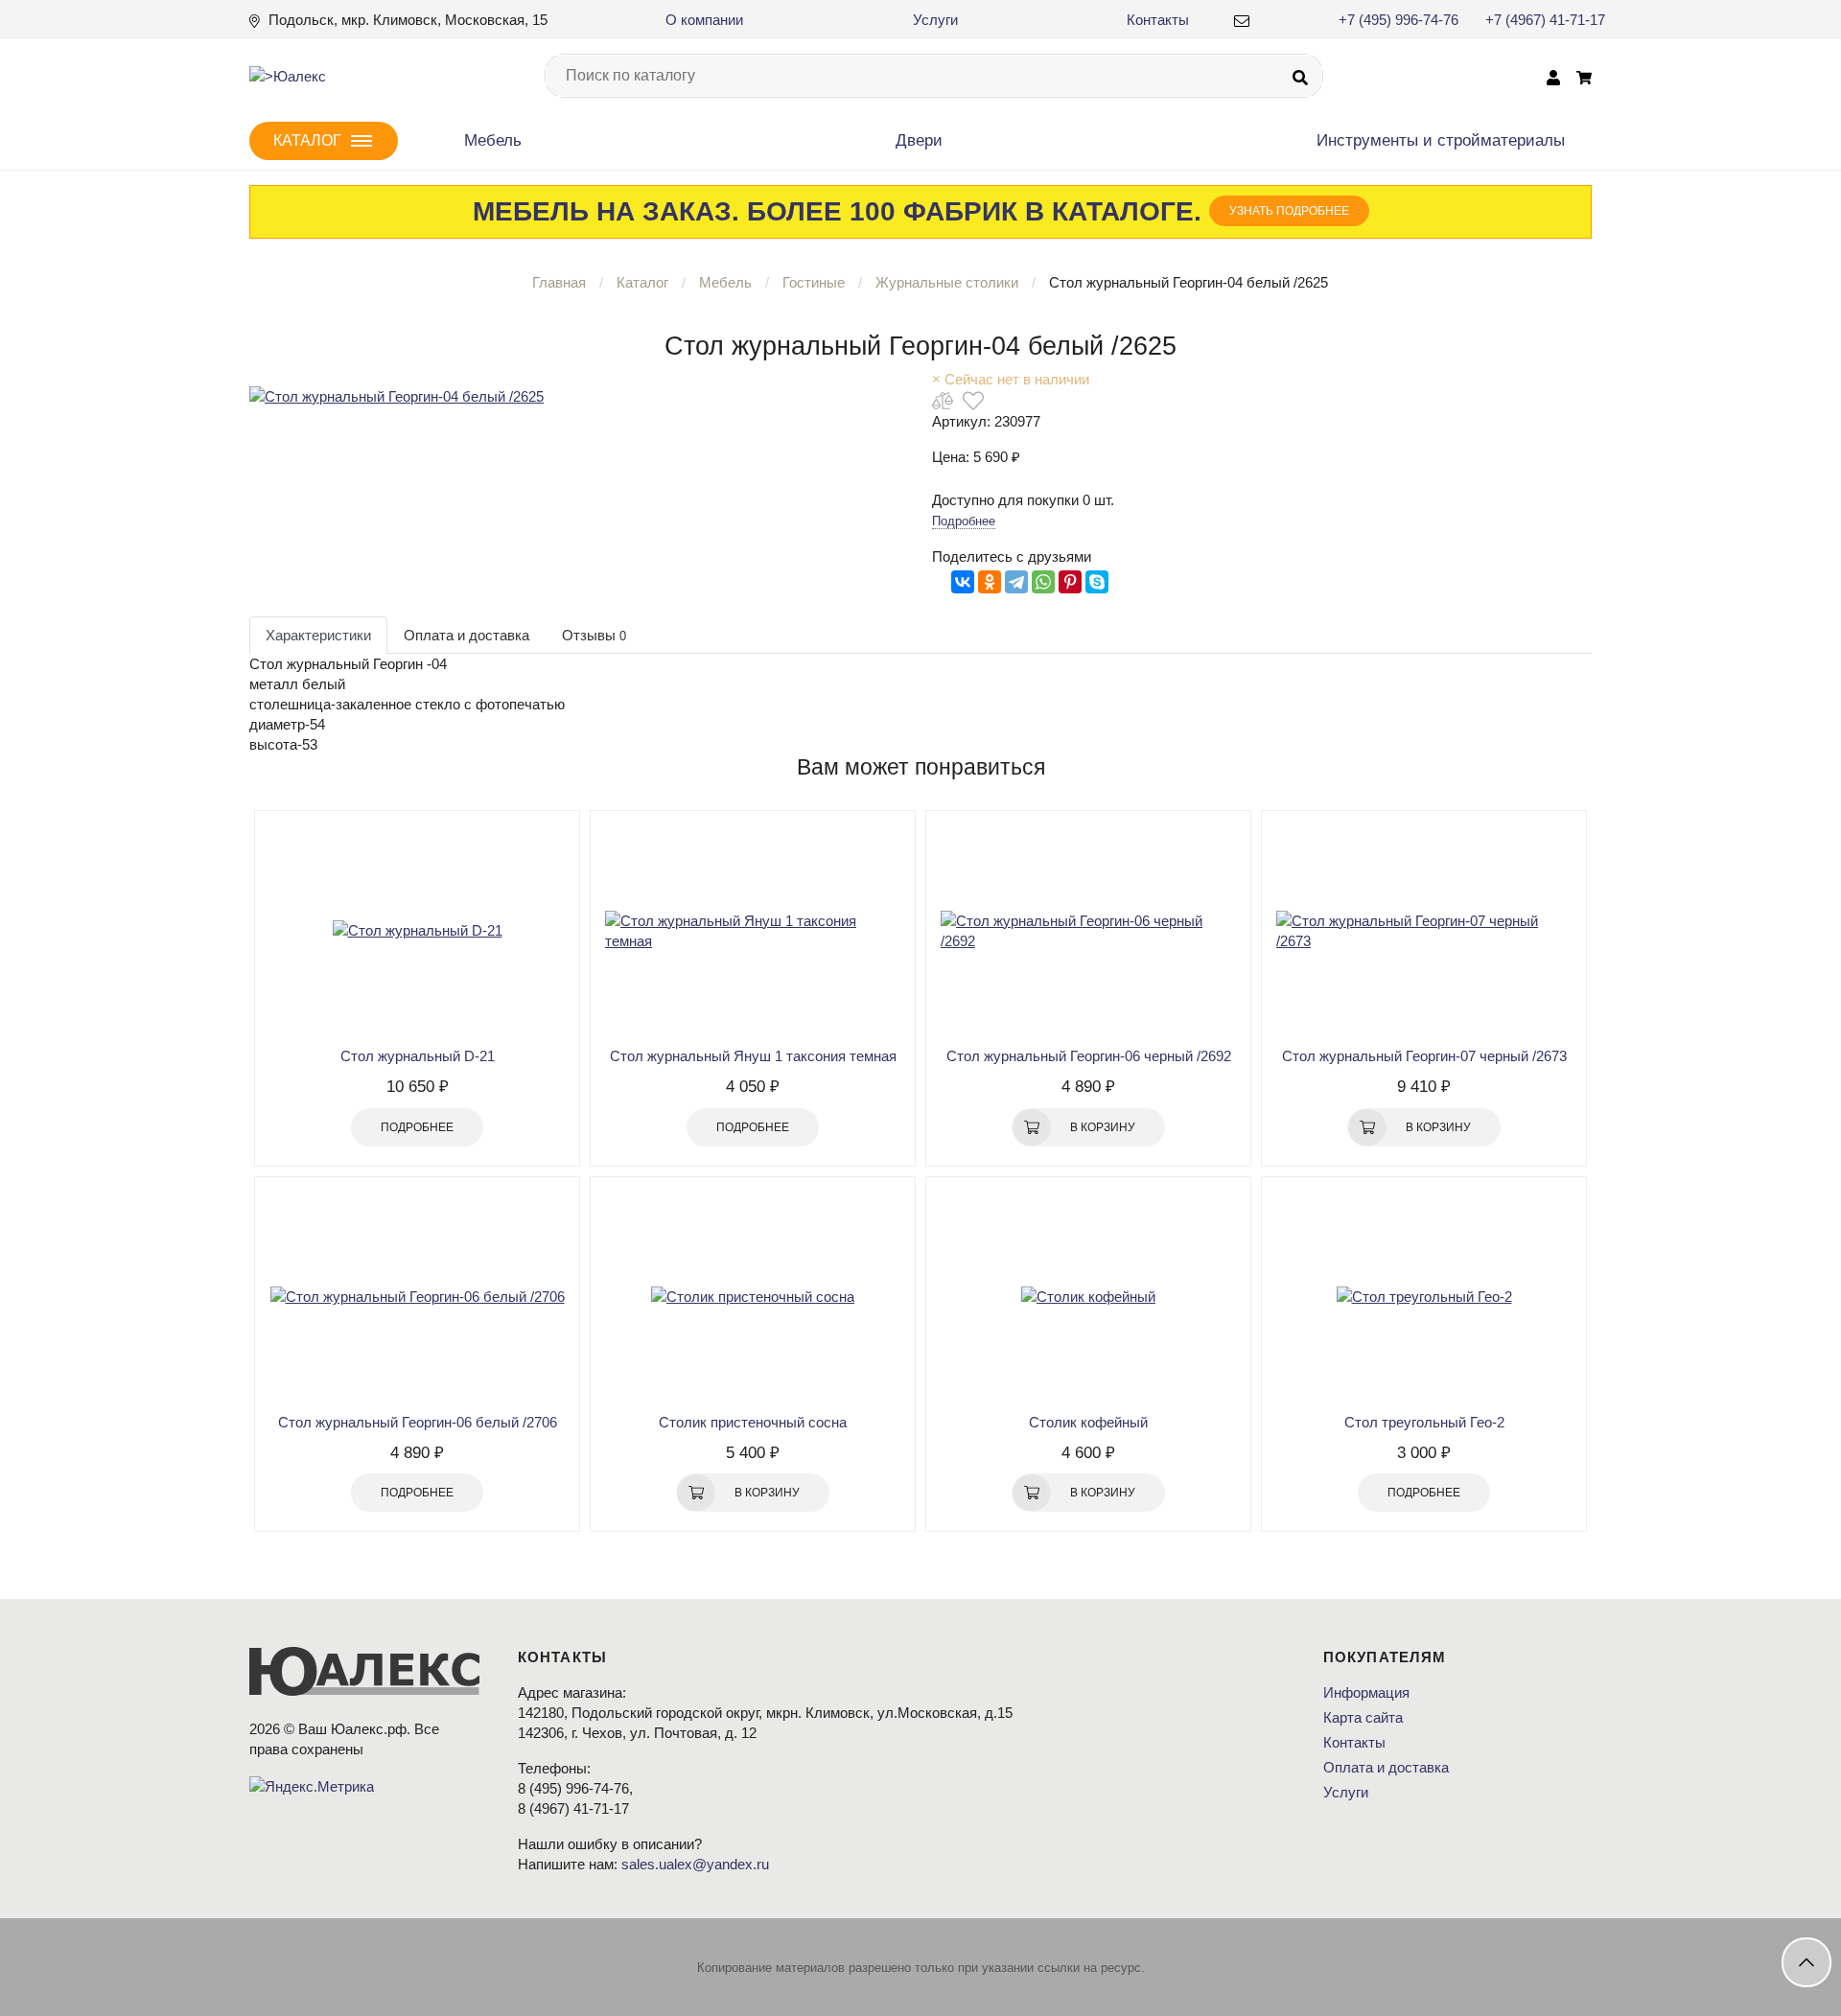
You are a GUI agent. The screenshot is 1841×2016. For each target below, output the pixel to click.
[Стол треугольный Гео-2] (1424, 1297)
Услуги (935, 20)
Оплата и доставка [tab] (466, 635)
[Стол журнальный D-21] (417, 931)
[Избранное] (973, 400)
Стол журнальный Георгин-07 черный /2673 (1424, 1056)
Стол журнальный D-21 (418, 1056)
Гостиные (814, 282)
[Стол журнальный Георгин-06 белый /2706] (417, 1297)
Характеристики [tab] (318, 635)
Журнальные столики (949, 282)
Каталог (642, 282)
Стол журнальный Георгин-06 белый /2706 (418, 1422)
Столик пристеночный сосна (753, 1422)
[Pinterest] (1070, 582)
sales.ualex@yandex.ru (695, 1864)
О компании (704, 20)
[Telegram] (1016, 582)
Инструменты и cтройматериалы (1441, 140)
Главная (559, 282)
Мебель (493, 140)
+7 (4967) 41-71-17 (1545, 20)
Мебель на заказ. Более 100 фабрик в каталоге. (911, 211)
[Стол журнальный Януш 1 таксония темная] (753, 931)
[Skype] (1097, 582)
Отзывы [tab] (594, 635)
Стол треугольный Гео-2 (1424, 1422)
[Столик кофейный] (1088, 1297)
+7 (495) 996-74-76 (1398, 20)
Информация (1366, 1692)
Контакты (1158, 20)
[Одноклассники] (990, 582)
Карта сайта (1363, 1717)
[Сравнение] (943, 400)
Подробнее (964, 521)
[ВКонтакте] (963, 582)
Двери (919, 140)
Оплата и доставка (1386, 1767)
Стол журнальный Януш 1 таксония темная (753, 1056)
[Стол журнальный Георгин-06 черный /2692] (1088, 931)
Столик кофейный (1088, 1422)
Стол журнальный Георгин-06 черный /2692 (1089, 1056)
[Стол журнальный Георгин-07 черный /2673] (1424, 931)
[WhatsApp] (1043, 582)
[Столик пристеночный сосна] (753, 1297)
